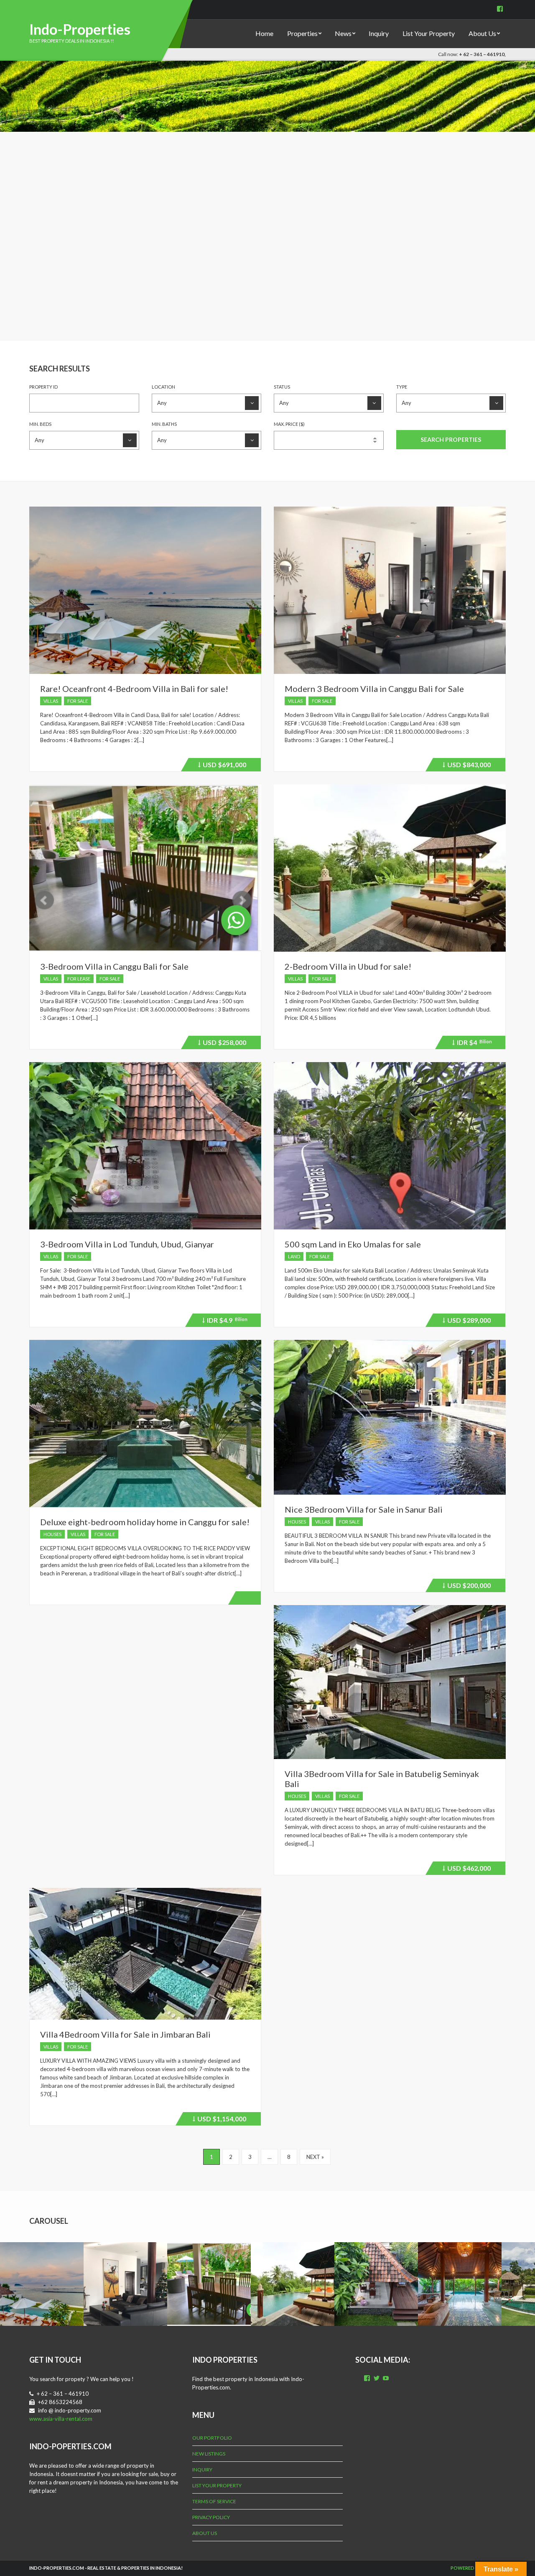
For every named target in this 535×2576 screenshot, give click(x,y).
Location (163, 387)
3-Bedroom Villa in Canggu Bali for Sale (114, 966)
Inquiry (379, 33)
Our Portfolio (212, 2438)
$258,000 (223, 1044)
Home (264, 33)
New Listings (209, 2454)
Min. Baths (164, 424)
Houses (52, 1534)
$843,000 (468, 766)
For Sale (78, 701)
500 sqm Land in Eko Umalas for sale (353, 1244)
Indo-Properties (80, 29)
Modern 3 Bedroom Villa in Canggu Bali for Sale (374, 689)
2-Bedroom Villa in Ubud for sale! (348, 966)
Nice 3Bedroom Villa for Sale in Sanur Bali (364, 1509)
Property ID (43, 387)
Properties (302, 33)
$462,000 (468, 1869)
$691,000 (223, 766)
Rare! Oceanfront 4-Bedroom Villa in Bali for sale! (134, 689)
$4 (473, 1044)
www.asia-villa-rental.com (61, 2419)
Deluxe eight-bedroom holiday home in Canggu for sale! (145, 1522)
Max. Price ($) (289, 424)
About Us (482, 33)
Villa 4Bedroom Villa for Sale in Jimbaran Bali (125, 2034)
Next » (315, 2157)
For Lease (79, 979)
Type (402, 387)
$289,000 (468, 1321)
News (343, 33)
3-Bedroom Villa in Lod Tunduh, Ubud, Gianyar (127, 1244)
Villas (51, 701)
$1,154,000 (220, 2120)
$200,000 (468, 1587)
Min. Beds (40, 424)
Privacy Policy (211, 2517)
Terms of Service (214, 2501)
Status (282, 387)
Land (294, 1256)
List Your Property (429, 33)
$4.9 (226, 1321)
